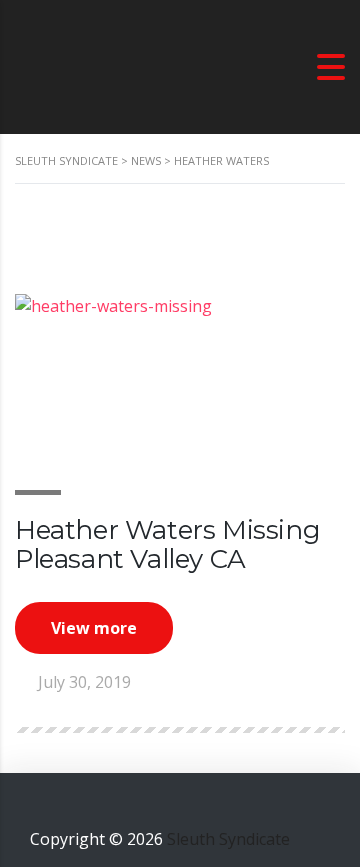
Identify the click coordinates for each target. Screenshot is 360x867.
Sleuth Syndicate (228, 839)
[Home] (115, 65)
